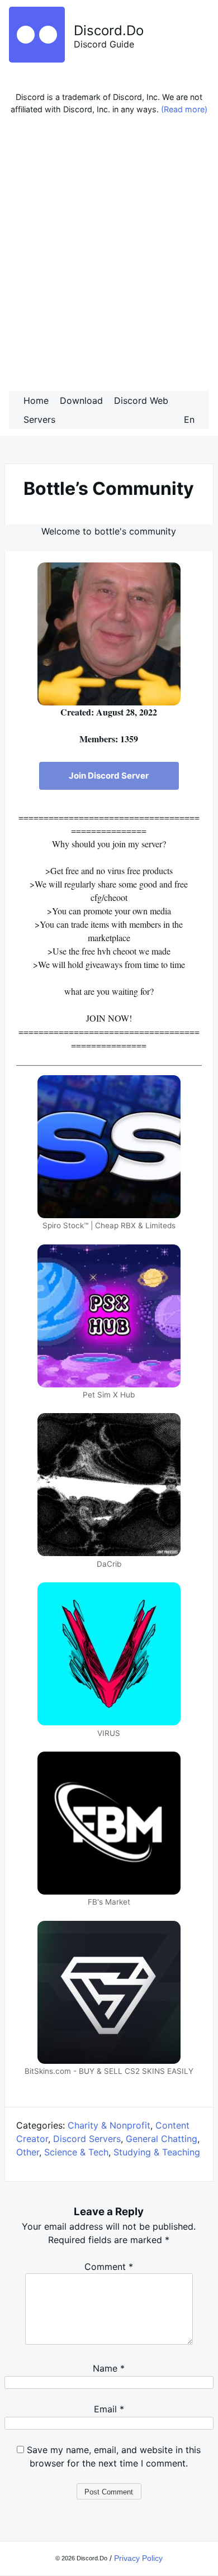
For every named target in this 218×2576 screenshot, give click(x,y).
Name (109, 2368)
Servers (39, 419)
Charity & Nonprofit (109, 2125)
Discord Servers (87, 2139)
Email (109, 2409)
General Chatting (162, 2139)
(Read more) (184, 109)
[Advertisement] (109, 256)
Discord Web (141, 400)
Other (28, 2152)
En (189, 419)
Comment (109, 2267)
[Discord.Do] (37, 59)
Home (36, 400)
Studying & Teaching (157, 2152)
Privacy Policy (138, 2558)
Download (81, 400)
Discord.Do (109, 30)
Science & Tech (76, 2152)
